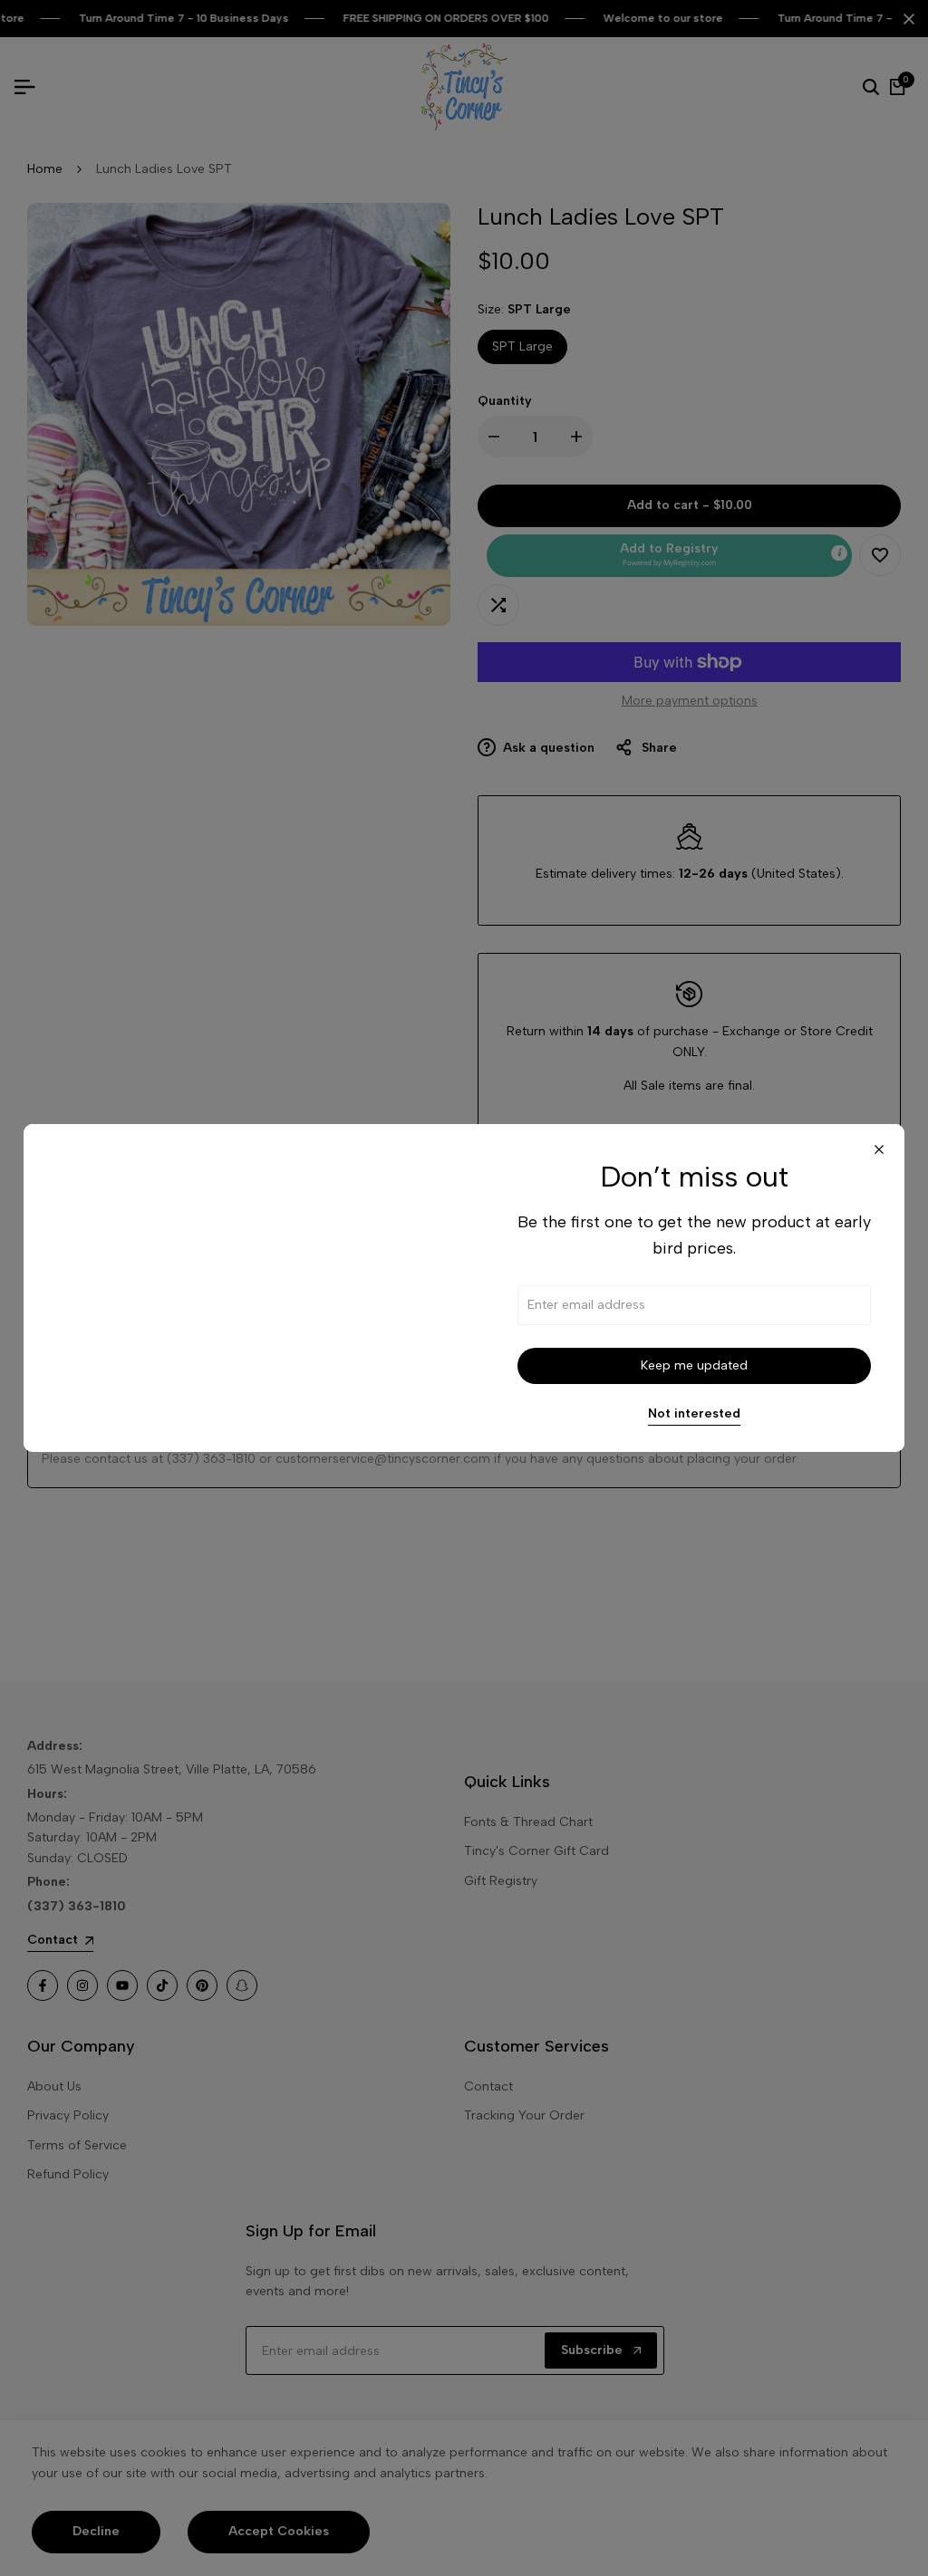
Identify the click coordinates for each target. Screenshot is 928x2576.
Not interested (694, 1414)
